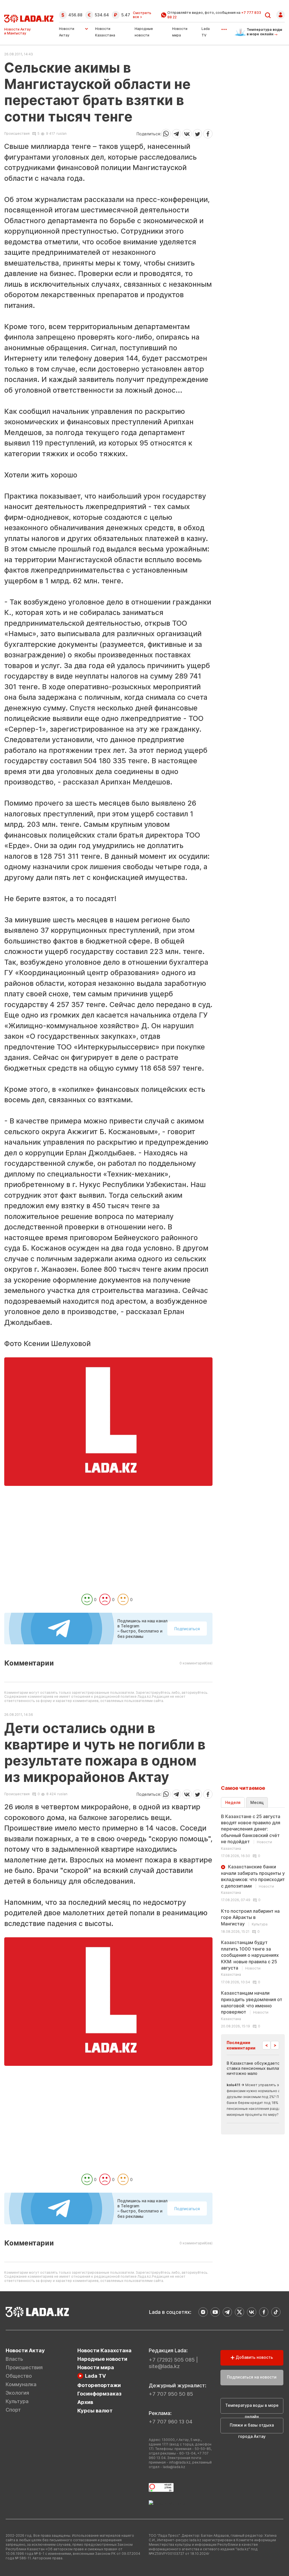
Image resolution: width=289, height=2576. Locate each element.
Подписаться (187, 1629)
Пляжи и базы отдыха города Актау (252, 2428)
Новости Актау (67, 32)
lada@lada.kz (174, 2467)
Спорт (13, 2410)
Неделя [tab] (233, 1802)
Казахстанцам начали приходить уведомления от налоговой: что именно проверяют (252, 2006)
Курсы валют (95, 2411)
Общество (19, 2376)
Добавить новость (254, 2357)
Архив (85, 2402)
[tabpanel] (253, 1921)
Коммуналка (21, 2384)
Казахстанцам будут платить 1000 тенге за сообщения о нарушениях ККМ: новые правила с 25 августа (250, 1958)
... (224, 27)
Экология (17, 2393)
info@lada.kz (180, 2462)
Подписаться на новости (252, 2377)
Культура (17, 2401)
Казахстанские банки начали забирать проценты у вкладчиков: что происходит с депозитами (253, 1879)
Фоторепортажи (99, 2385)
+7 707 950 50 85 (171, 2394)
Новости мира (96, 2367)
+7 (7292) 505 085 (172, 2360)
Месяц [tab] (257, 1802)
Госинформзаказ (99, 2394)
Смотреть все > (142, 15)
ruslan (62, 133)
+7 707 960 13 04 (171, 2422)
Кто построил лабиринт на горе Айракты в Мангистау (250, 1917)
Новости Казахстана (104, 2350)
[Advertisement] (108, 1552)
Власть (14, 2359)
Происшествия (17, 134)
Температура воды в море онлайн (252, 2408)
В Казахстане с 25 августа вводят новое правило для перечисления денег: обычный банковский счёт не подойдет (251, 1832)
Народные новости (102, 2359)
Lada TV (95, 2376)
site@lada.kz (164, 2366)
